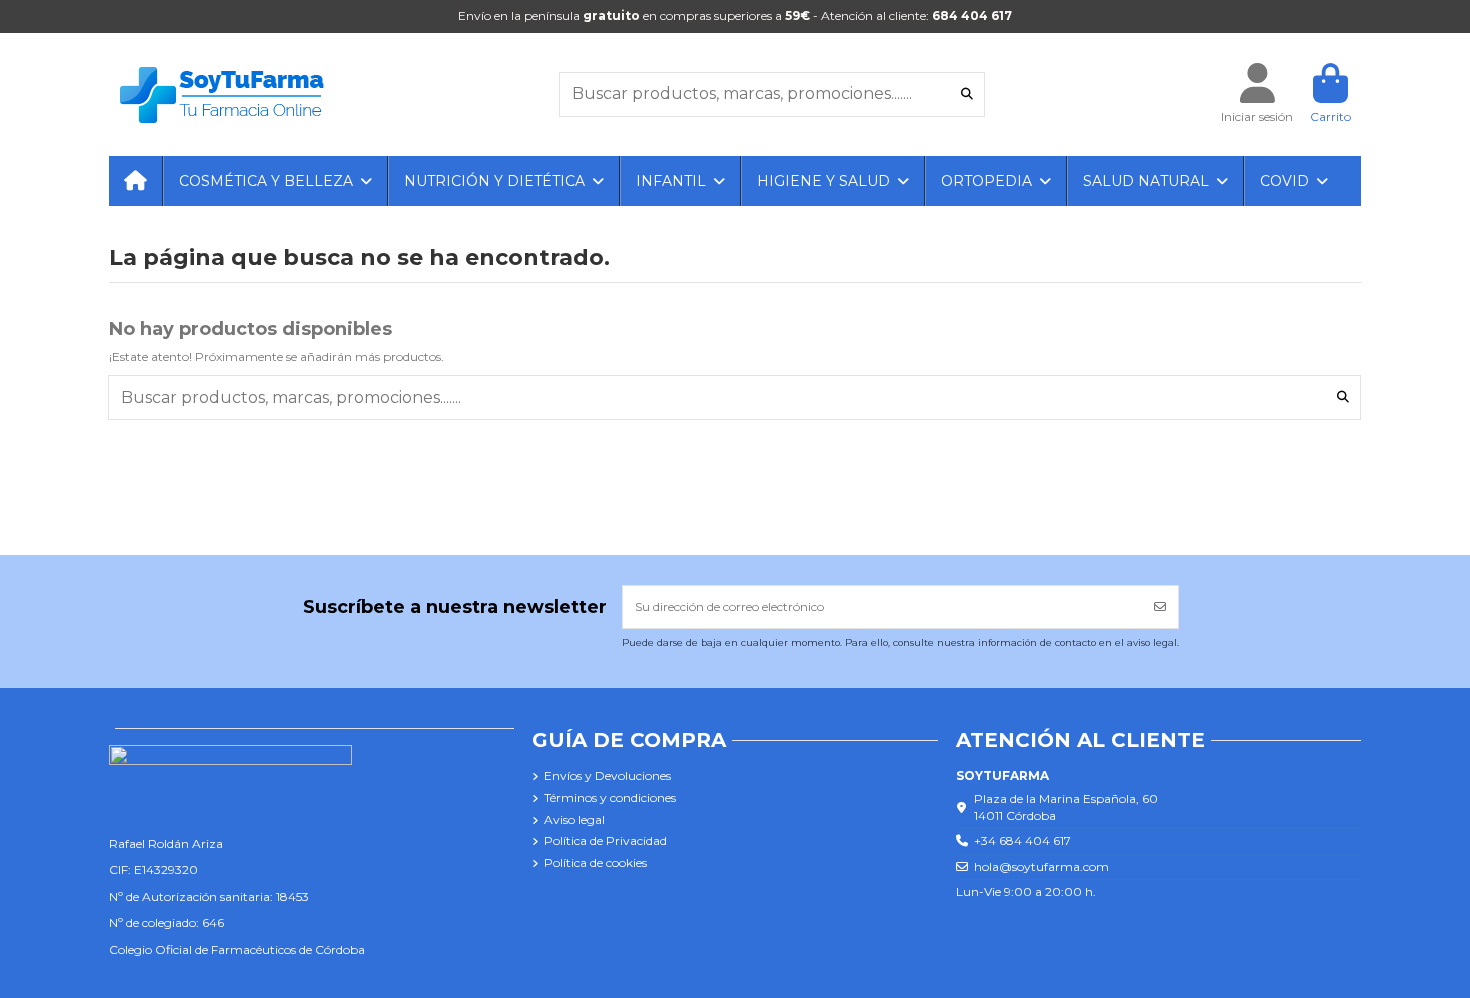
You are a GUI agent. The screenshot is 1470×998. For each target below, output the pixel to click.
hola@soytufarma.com (1041, 866)
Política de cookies (595, 862)
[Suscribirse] (1160, 607)
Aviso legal (574, 819)
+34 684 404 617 (1022, 840)
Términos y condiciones (610, 797)
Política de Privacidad (605, 840)
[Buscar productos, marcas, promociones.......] (967, 94)
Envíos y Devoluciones (607, 775)
